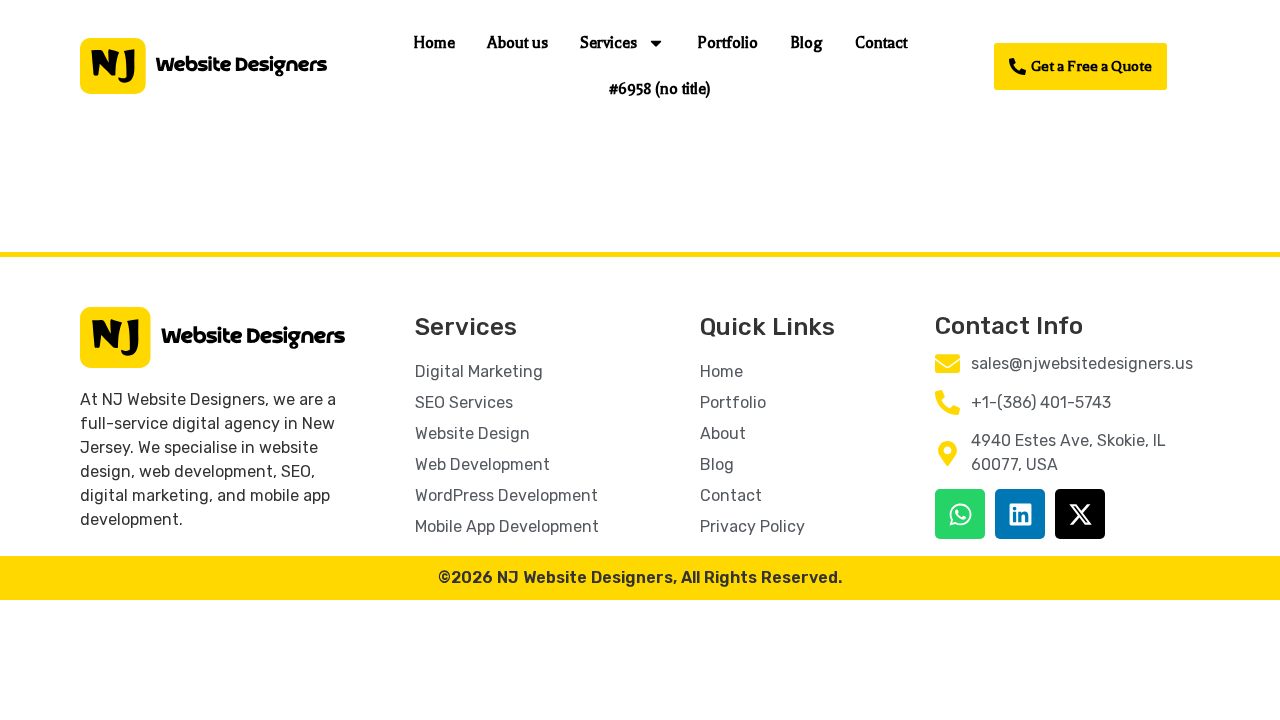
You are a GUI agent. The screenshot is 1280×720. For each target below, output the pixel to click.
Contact (881, 43)
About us (517, 43)
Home (434, 43)
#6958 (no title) (660, 89)
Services (608, 43)
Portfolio (727, 43)
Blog (806, 43)
